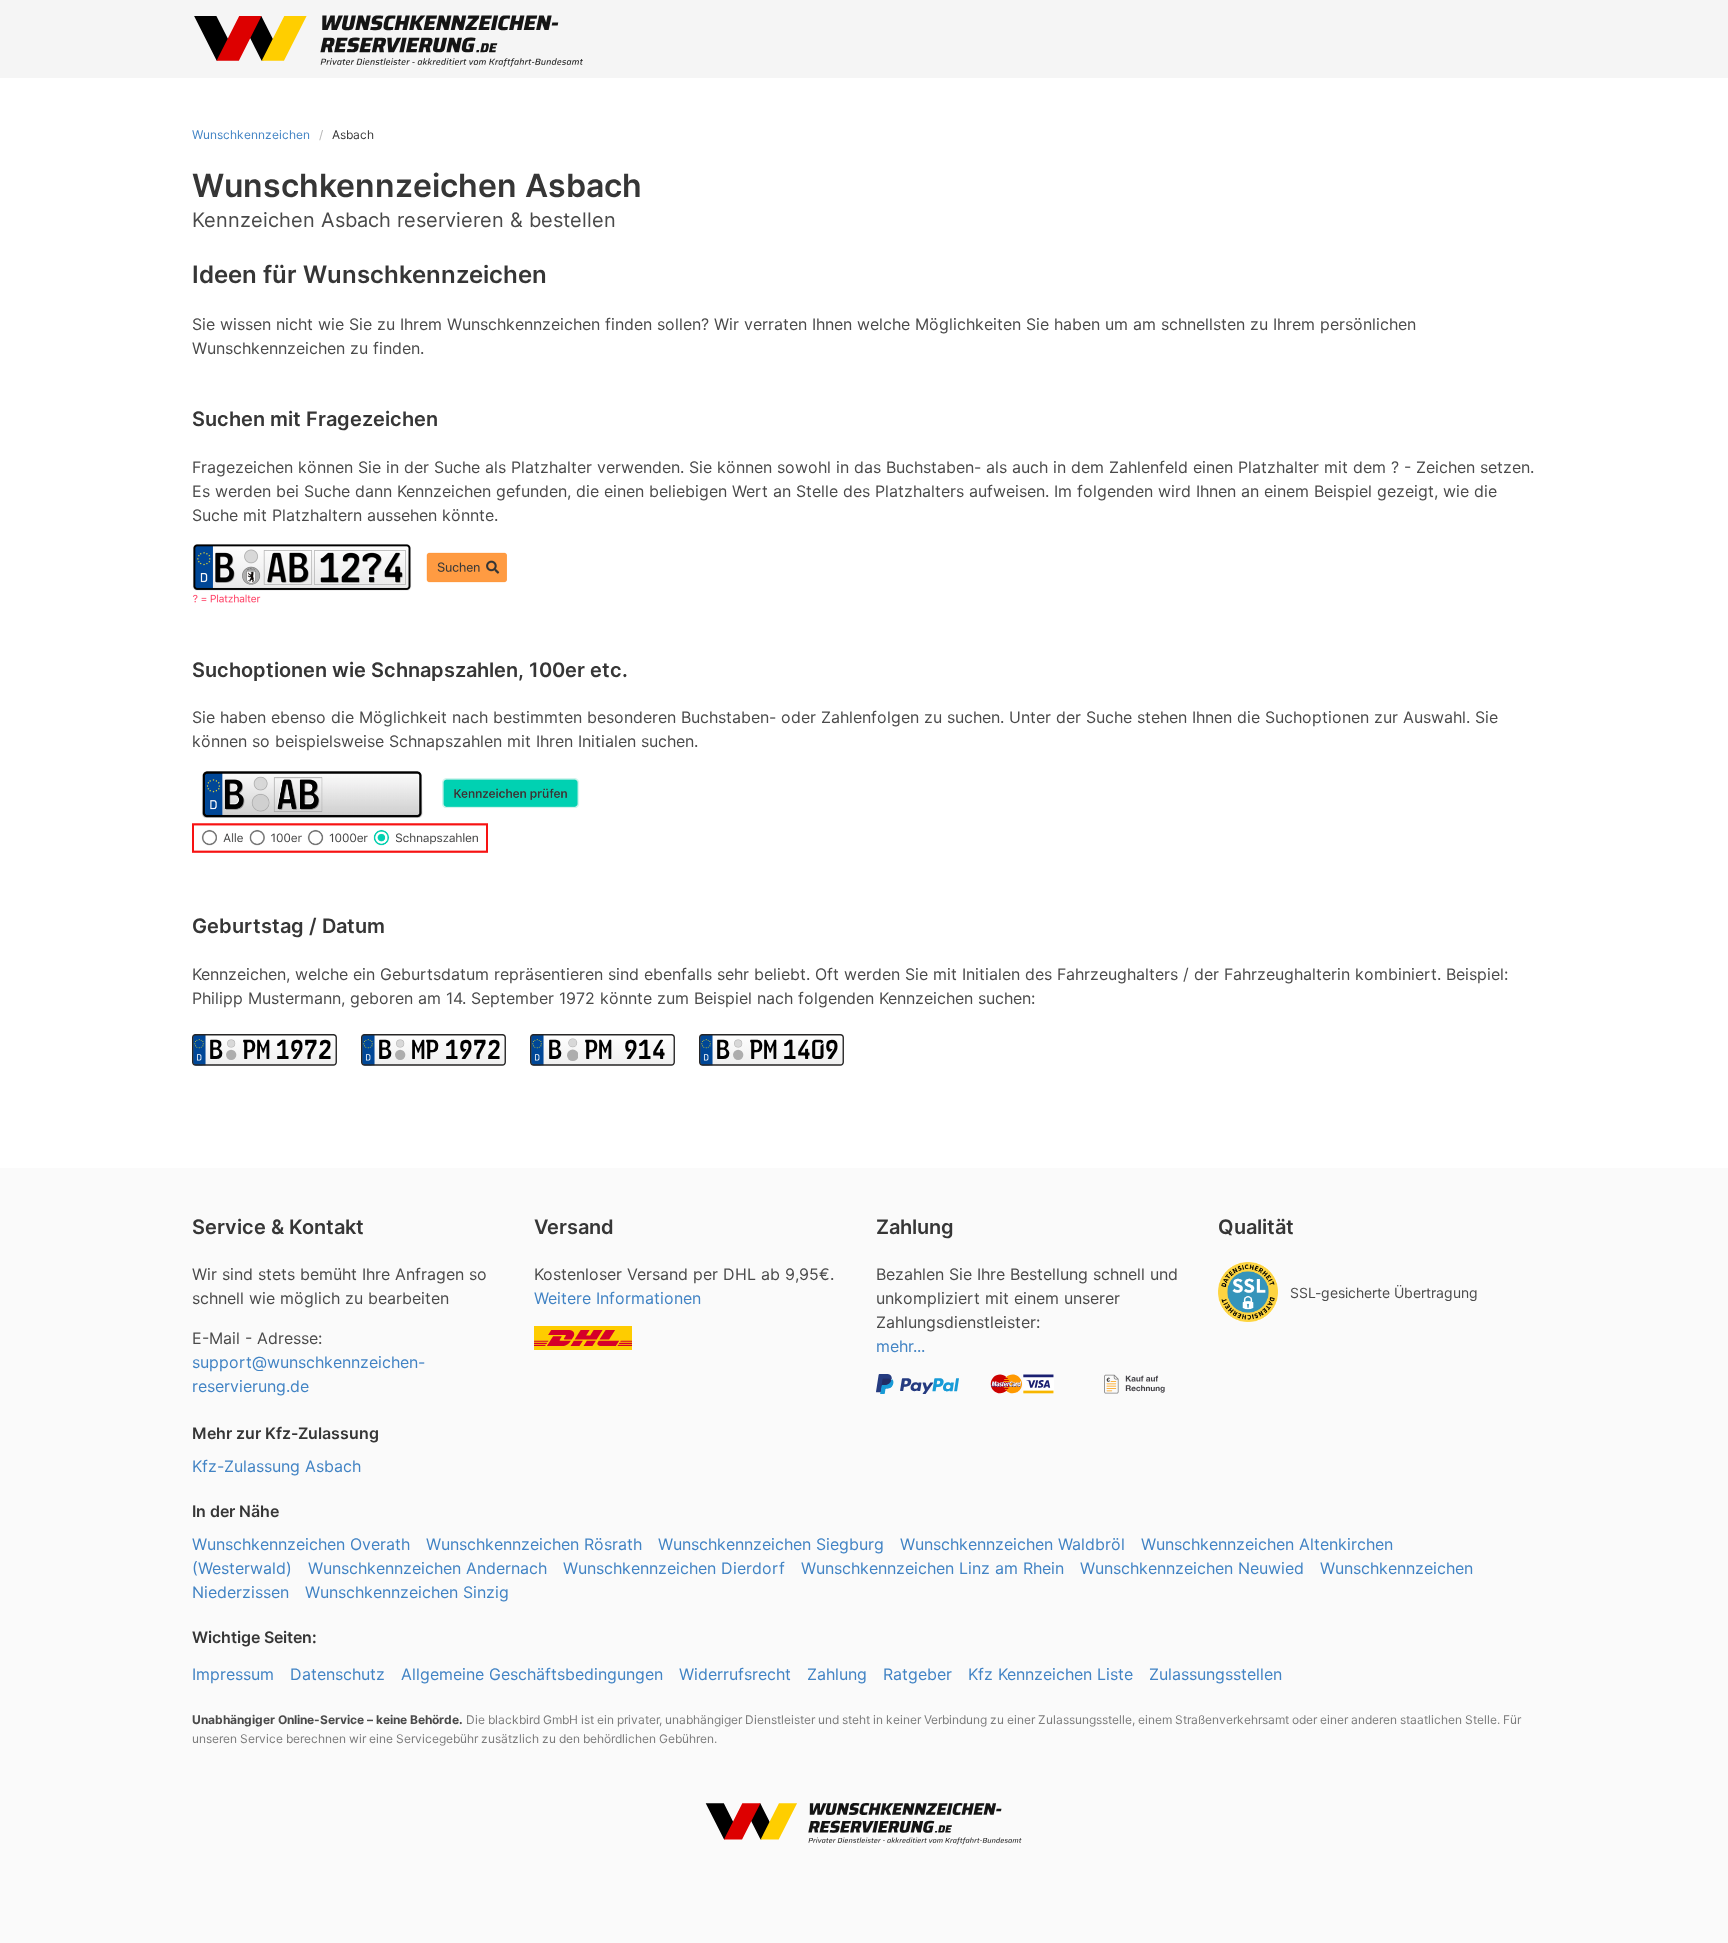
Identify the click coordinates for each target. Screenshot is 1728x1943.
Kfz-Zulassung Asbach (276, 1466)
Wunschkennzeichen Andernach (427, 1568)
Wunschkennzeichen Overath (301, 1544)
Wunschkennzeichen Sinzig (407, 1592)
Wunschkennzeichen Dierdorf (674, 1568)
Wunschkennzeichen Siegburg (771, 1544)
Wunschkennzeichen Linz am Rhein (932, 1568)
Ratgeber (917, 1674)
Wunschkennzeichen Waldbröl (1012, 1544)
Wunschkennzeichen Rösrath (534, 1544)
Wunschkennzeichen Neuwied (1192, 1568)
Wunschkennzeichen (251, 134)
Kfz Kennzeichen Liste (1050, 1674)
